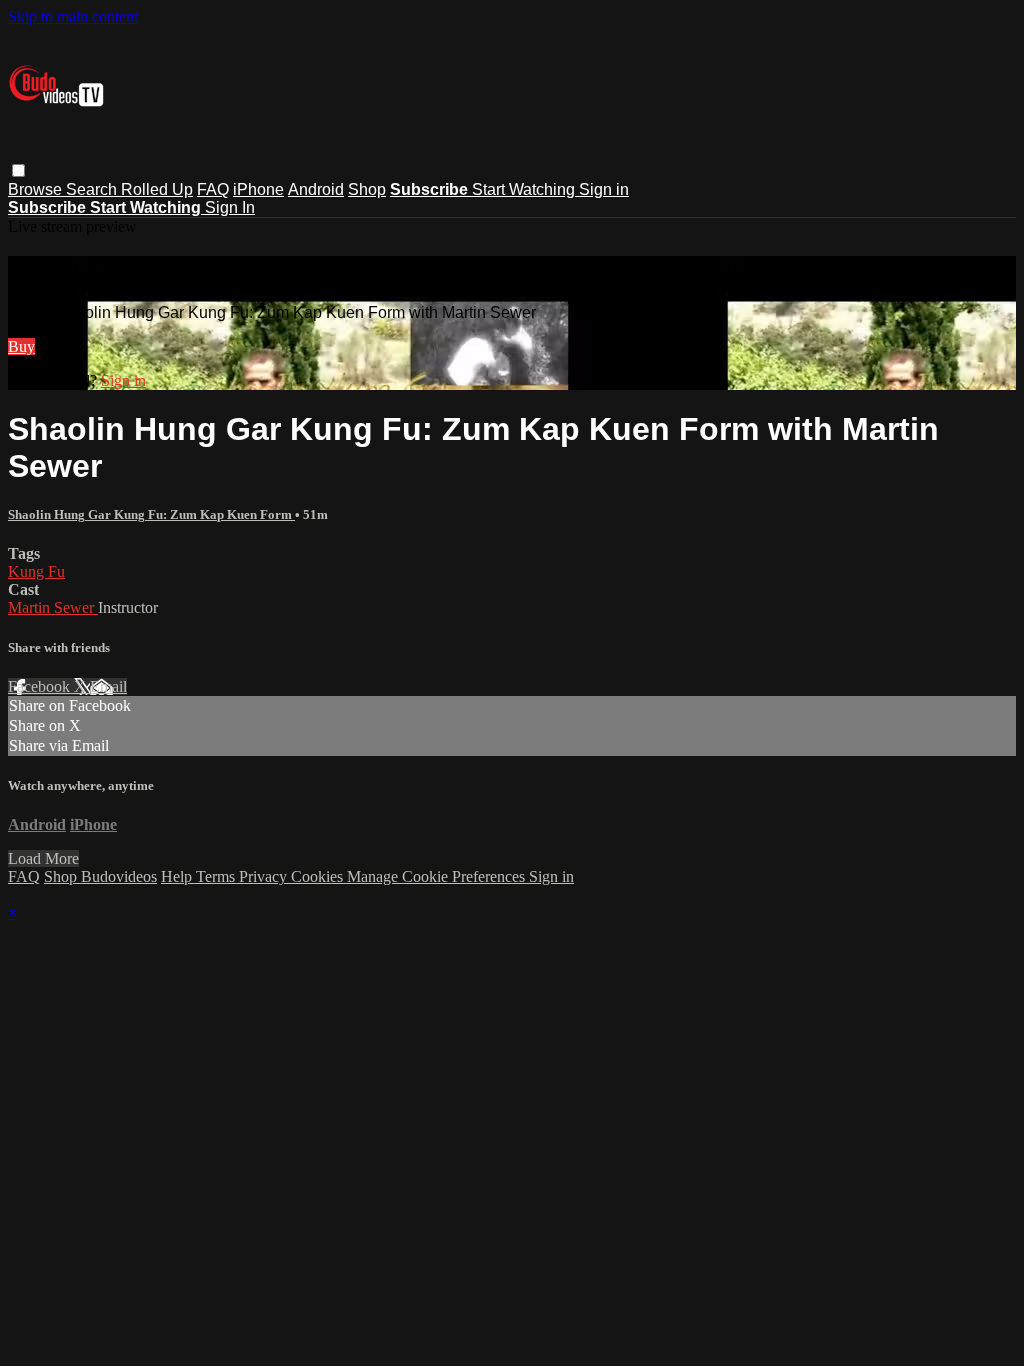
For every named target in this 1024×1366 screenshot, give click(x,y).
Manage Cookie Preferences (438, 876)
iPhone (258, 189)
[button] (18, 170)
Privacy (265, 876)
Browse (37, 189)
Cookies (319, 876)
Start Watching (525, 189)
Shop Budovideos (100, 876)
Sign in (604, 189)
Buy (21, 346)
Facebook (41, 686)
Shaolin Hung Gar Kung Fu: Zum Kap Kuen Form (151, 514)
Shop (367, 189)
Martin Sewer (53, 607)
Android (316, 189)
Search (93, 189)
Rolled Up (157, 189)
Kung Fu (36, 571)
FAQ (213, 189)
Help (178, 876)
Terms (217, 876)
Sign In (230, 207)
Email (108, 686)
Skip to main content (73, 16)
